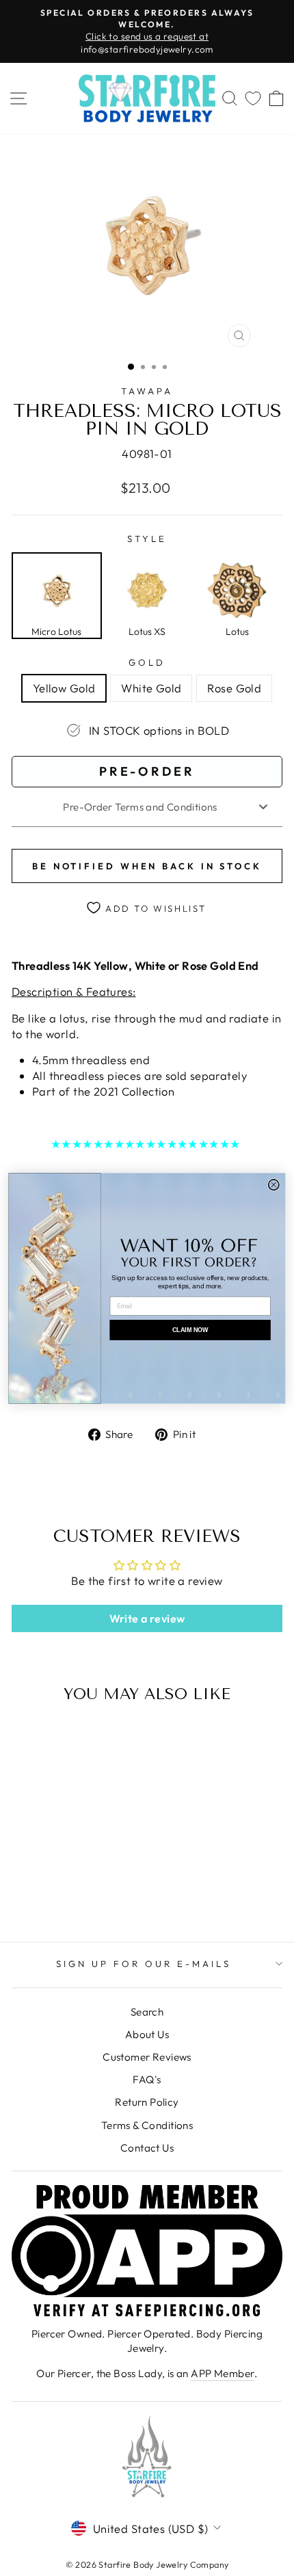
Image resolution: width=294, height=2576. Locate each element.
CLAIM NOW (190, 1329)
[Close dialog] (274, 1184)
